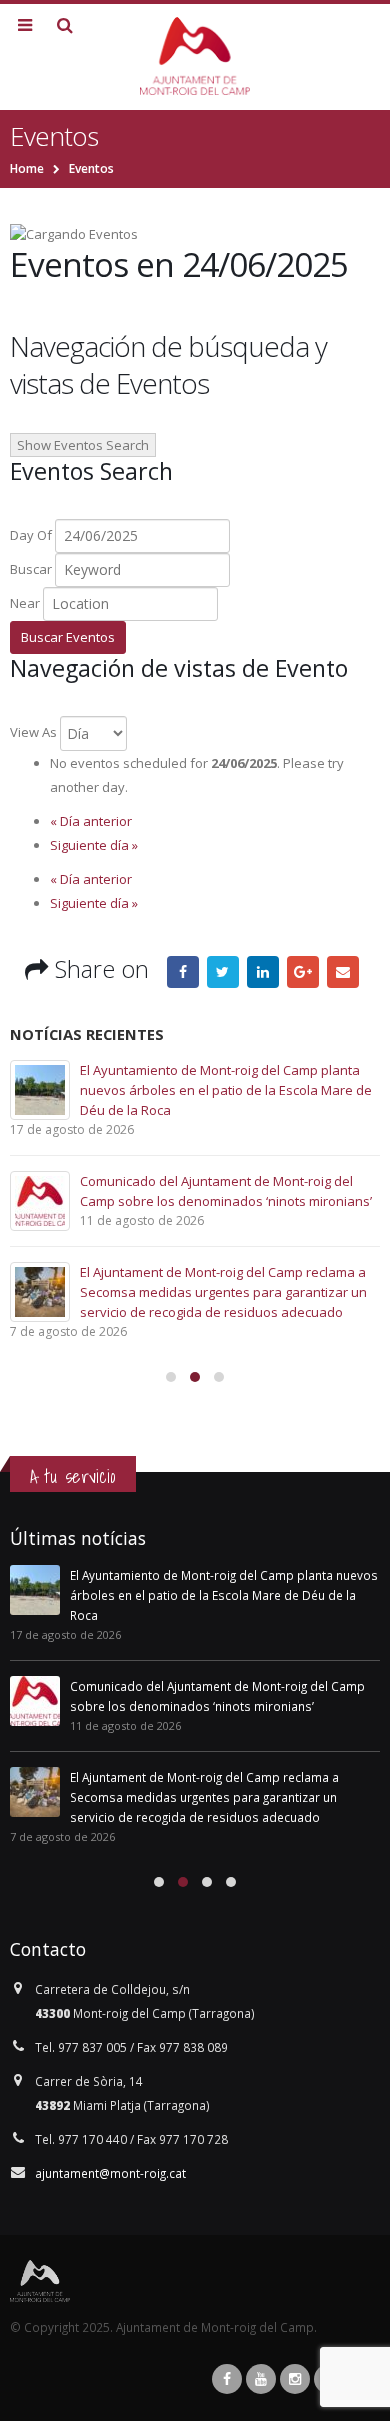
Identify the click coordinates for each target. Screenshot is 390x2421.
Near (25, 603)
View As (33, 732)
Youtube (261, 2379)
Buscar (31, 569)
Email (343, 972)
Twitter (223, 972)
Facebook (183, 972)
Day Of (31, 535)
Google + (303, 972)
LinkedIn (263, 972)
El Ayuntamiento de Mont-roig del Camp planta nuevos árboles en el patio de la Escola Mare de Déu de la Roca (226, 1090)
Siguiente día (94, 845)
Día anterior (91, 821)
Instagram (295, 2379)
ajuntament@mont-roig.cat (110, 2173)
